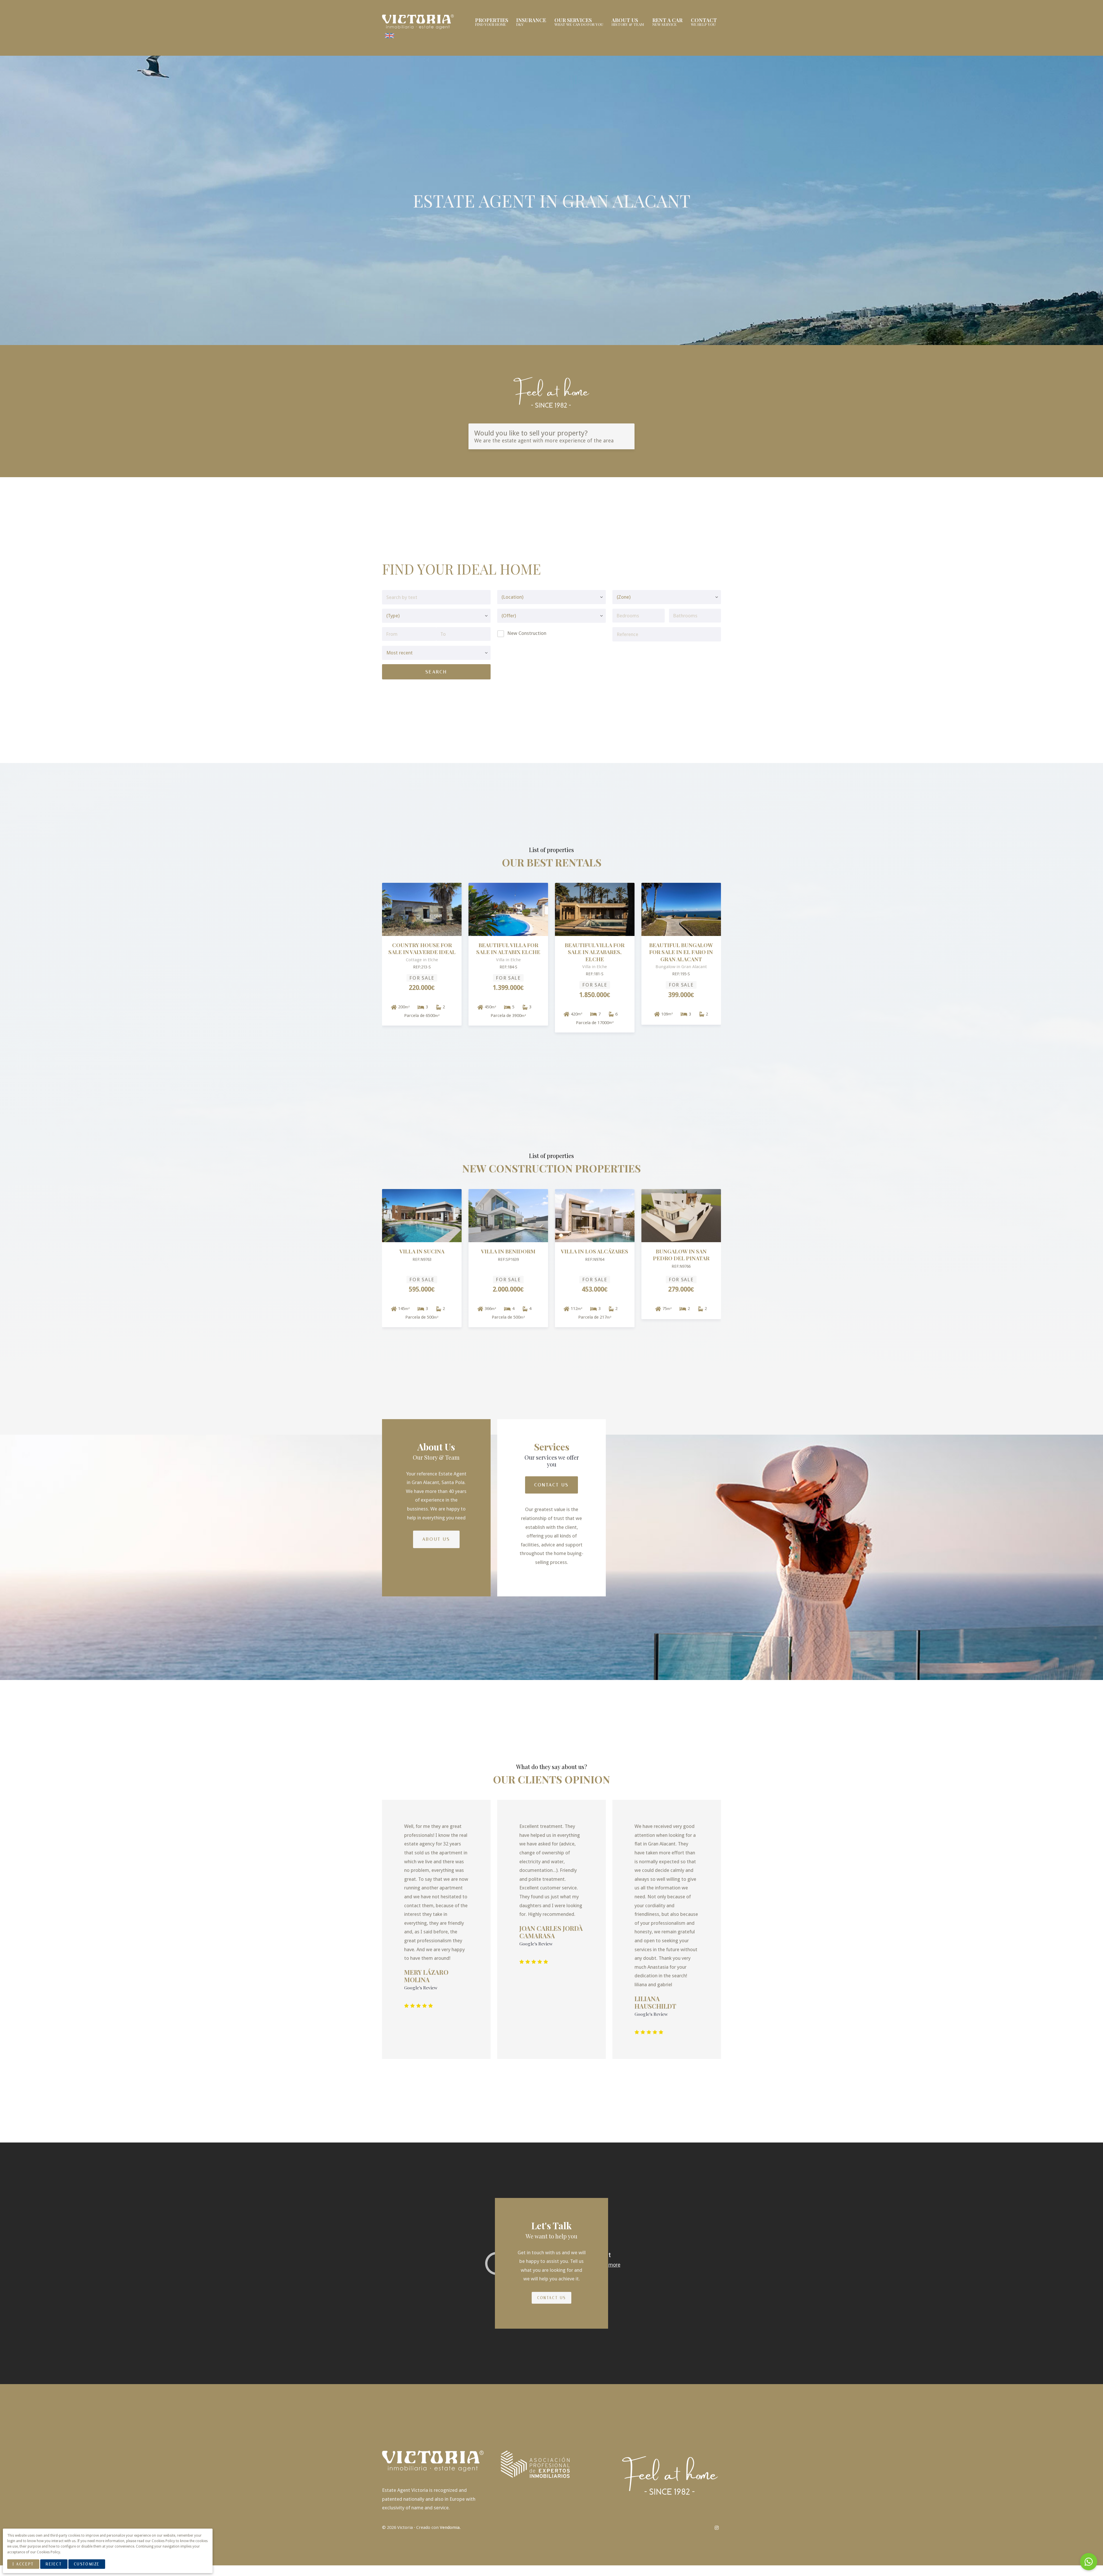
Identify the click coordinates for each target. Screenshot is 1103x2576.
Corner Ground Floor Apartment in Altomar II (595, 952)
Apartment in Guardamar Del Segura (595, 1257)
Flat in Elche (508, 945)
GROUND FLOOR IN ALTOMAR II (681, 948)
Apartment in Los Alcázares (422, 1254)
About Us (436, 1538)
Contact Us (551, 1484)
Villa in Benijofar (508, 1250)
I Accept (23, 2564)
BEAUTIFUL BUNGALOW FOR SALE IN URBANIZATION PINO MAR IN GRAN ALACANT (422, 955)
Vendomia (450, 2527)
